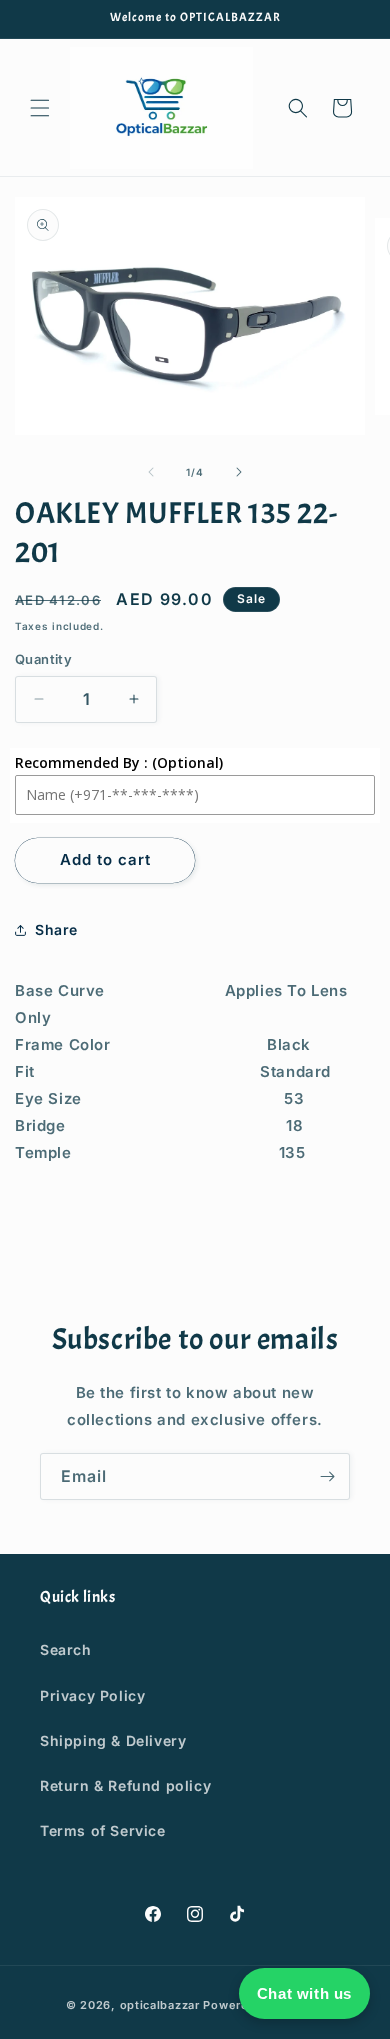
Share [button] (56, 929)
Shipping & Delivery (113, 1740)
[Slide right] (239, 472)
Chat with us (304, 1993)
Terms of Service (103, 1830)
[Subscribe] (327, 1476)
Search (66, 1649)
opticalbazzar (160, 2005)
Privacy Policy (92, 1695)
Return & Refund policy (125, 1785)
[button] (40, 108)
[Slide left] (151, 472)
